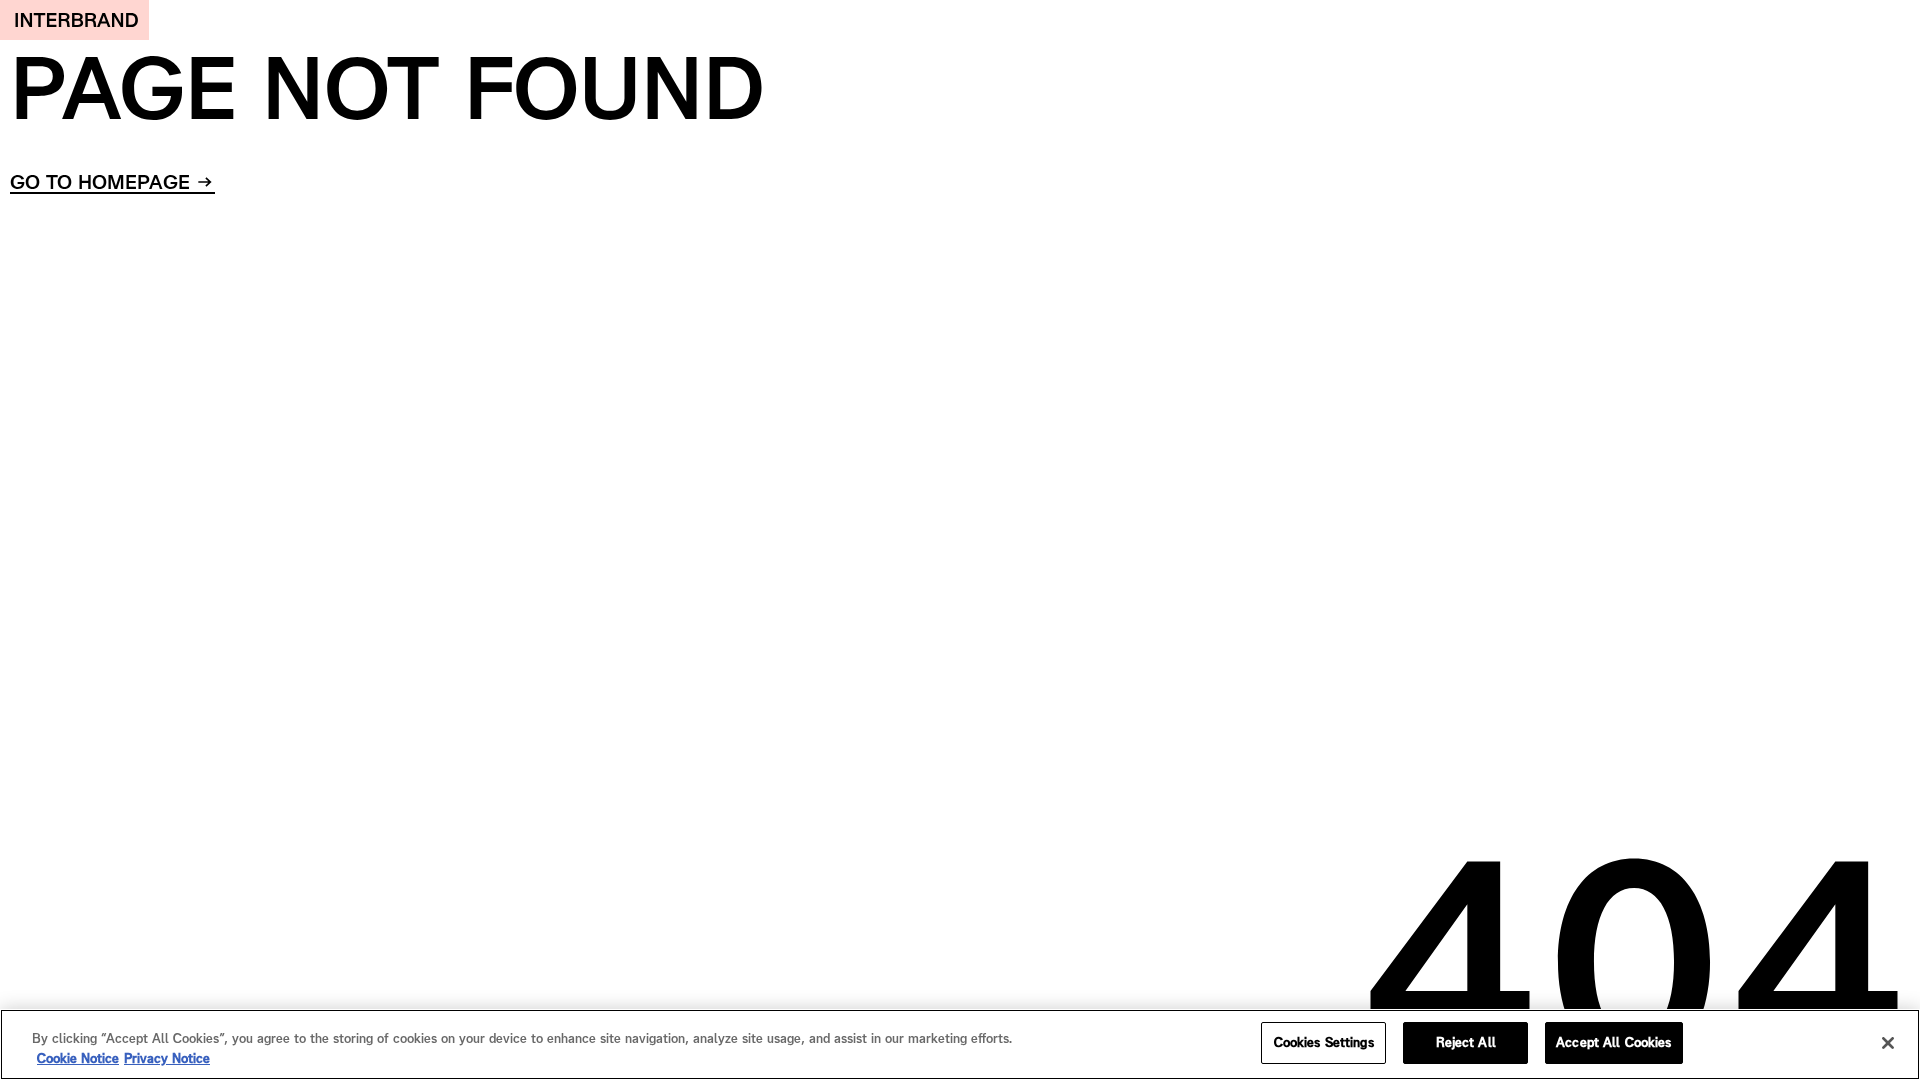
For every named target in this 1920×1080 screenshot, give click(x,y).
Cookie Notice (78, 1058)
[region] (960, 1044)
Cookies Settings (1324, 1042)
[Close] (1888, 1043)
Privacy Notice (167, 1058)
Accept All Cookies (1613, 1042)
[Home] (74, 20)
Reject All (1466, 1042)
